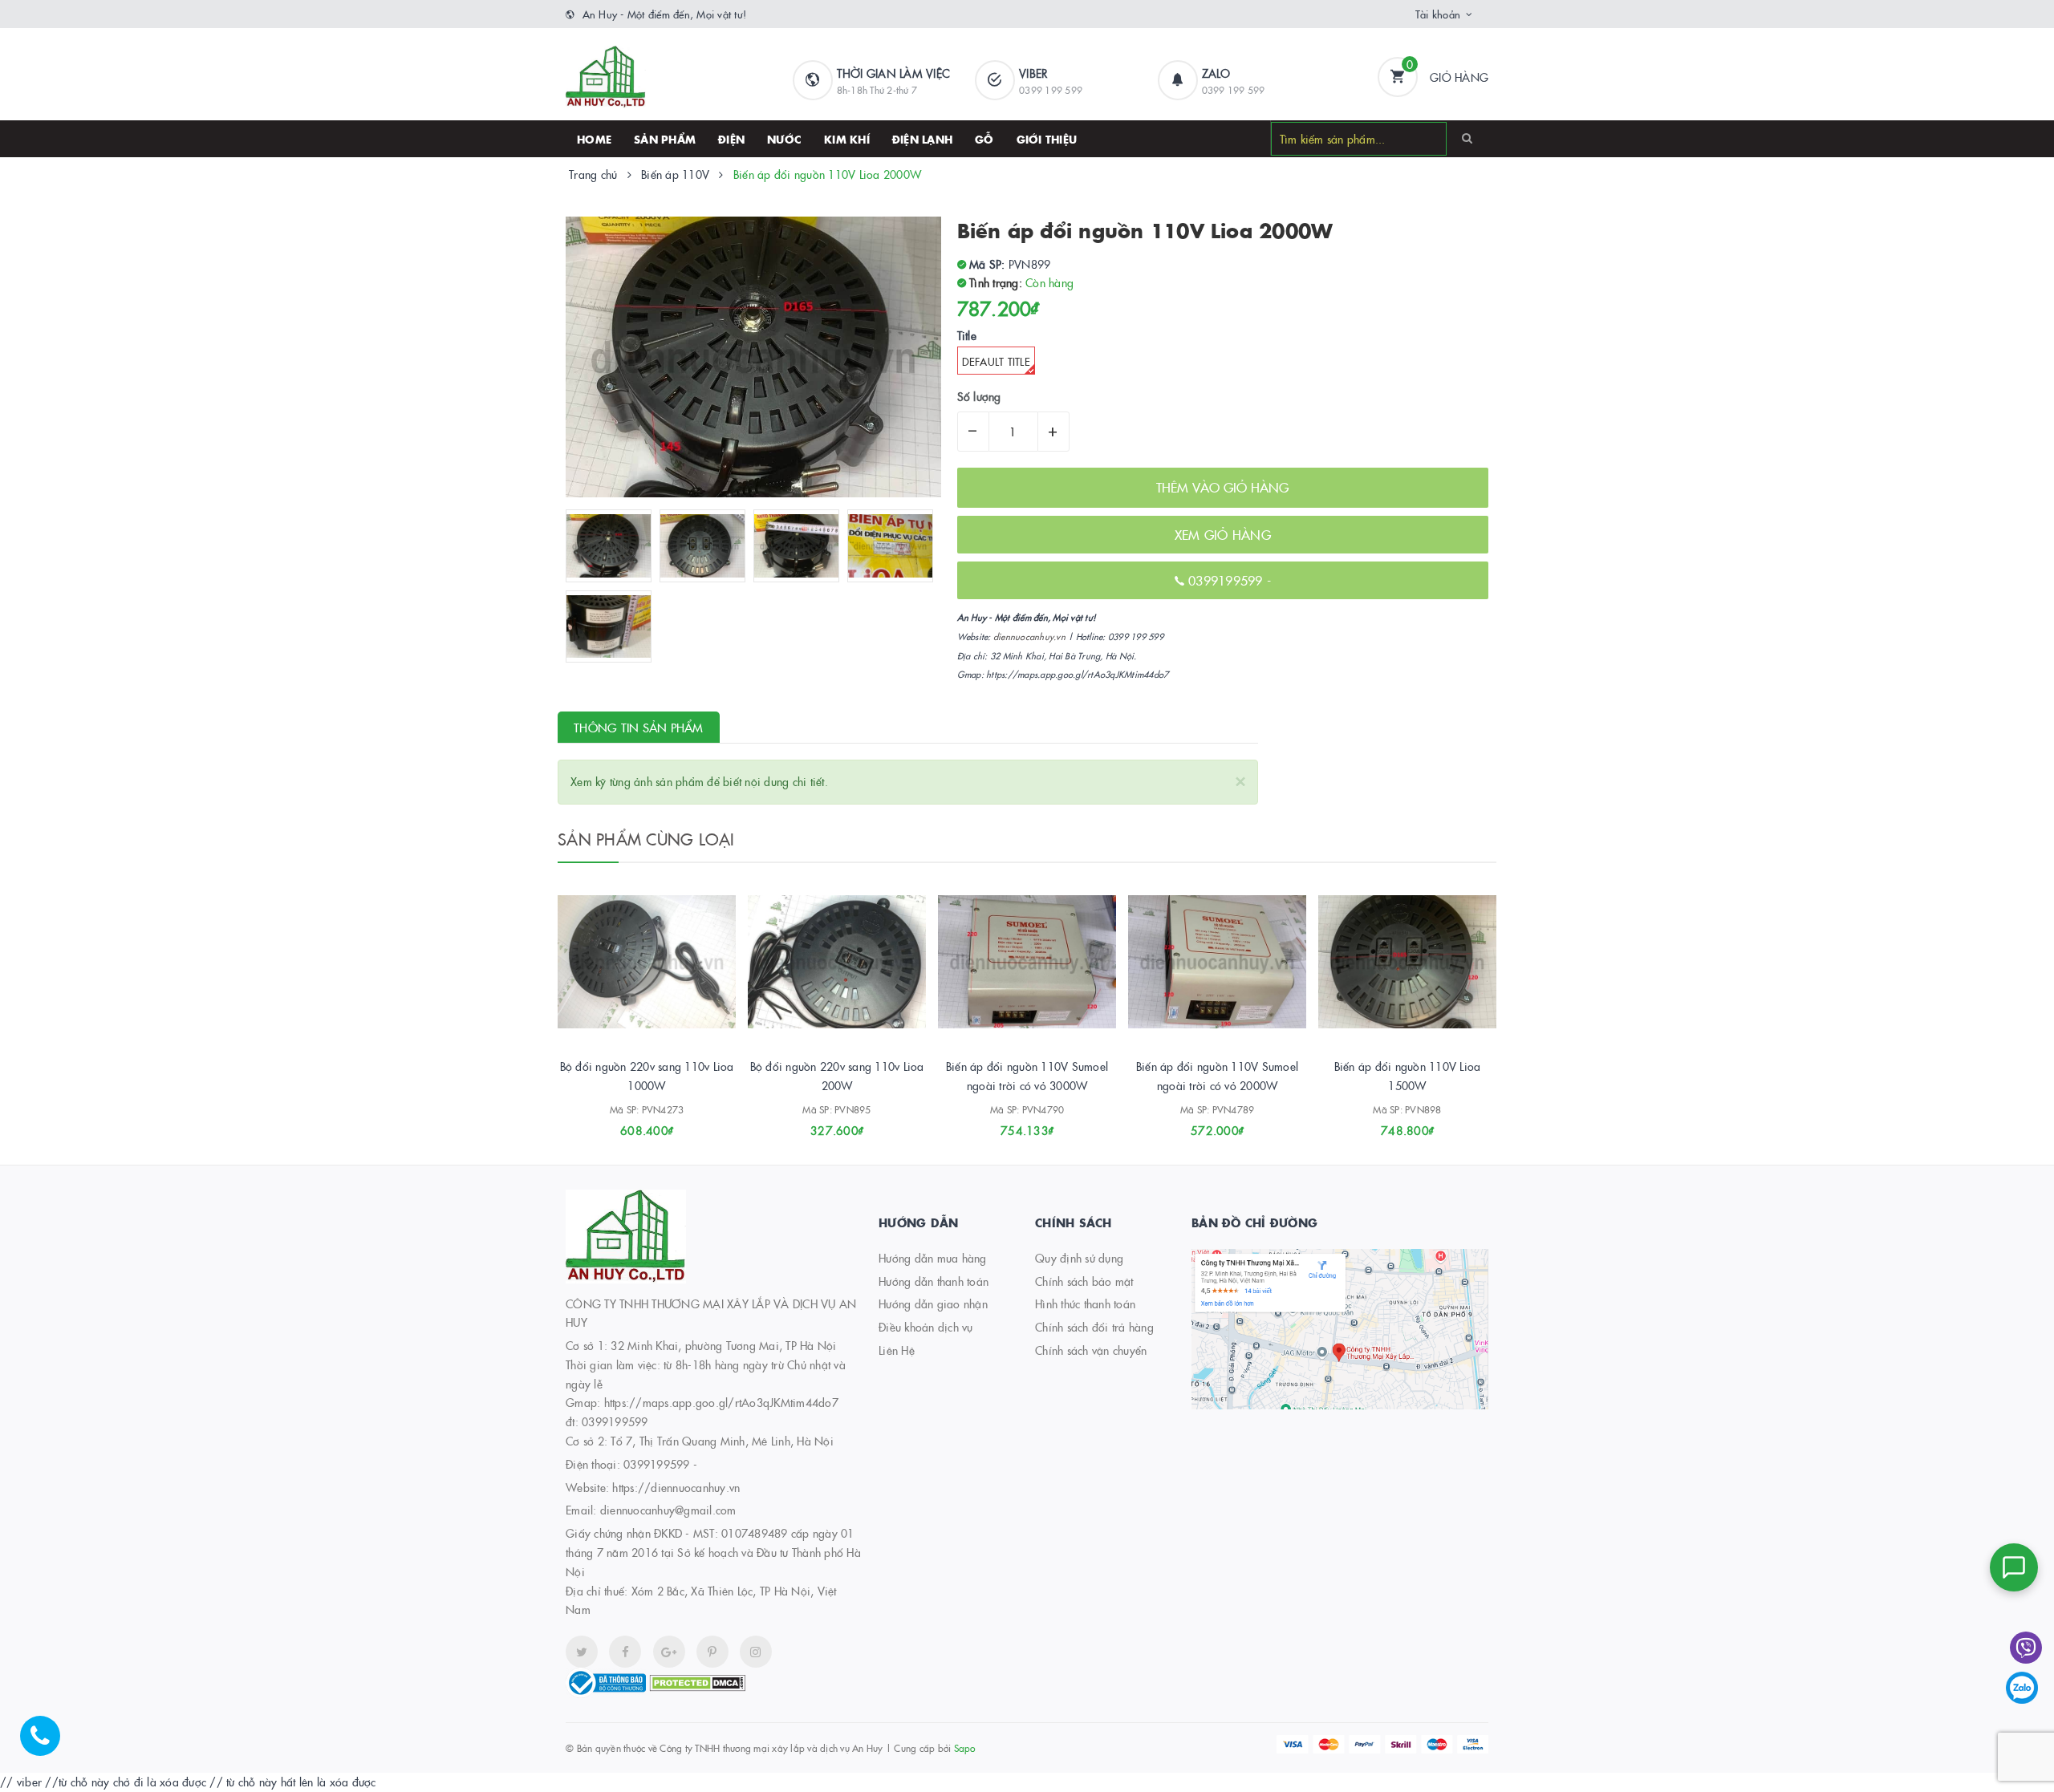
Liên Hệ (897, 1350)
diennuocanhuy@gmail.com (668, 1510)
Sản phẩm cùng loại (646, 838)
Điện (731, 139)
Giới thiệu (1047, 139)
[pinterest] (756, 1652)
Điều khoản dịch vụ (926, 1327)
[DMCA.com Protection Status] (697, 1681)
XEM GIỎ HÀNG (1223, 534)
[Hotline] (48, 1744)
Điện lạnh (922, 139)
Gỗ (984, 139)
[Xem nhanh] (664, 1125)
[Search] (1467, 138)
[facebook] (625, 1652)
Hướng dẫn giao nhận (933, 1303)
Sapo (965, 1747)
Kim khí (847, 139)
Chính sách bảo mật (1084, 1281)
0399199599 (1228, 580)
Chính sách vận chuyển (1091, 1350)
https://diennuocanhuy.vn (676, 1487)
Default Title (996, 361)
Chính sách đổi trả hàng (1094, 1327)
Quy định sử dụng (1079, 1258)
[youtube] (712, 1652)
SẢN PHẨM (665, 139)
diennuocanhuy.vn (1029, 637)
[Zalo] (2022, 1688)
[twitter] (582, 1652)
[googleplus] (669, 1652)
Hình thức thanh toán (1085, 1303)
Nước (784, 139)
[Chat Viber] (2026, 1648)
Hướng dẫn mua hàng (933, 1258)
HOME (594, 139)
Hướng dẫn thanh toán (934, 1281)
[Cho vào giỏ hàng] (625, 1125)
